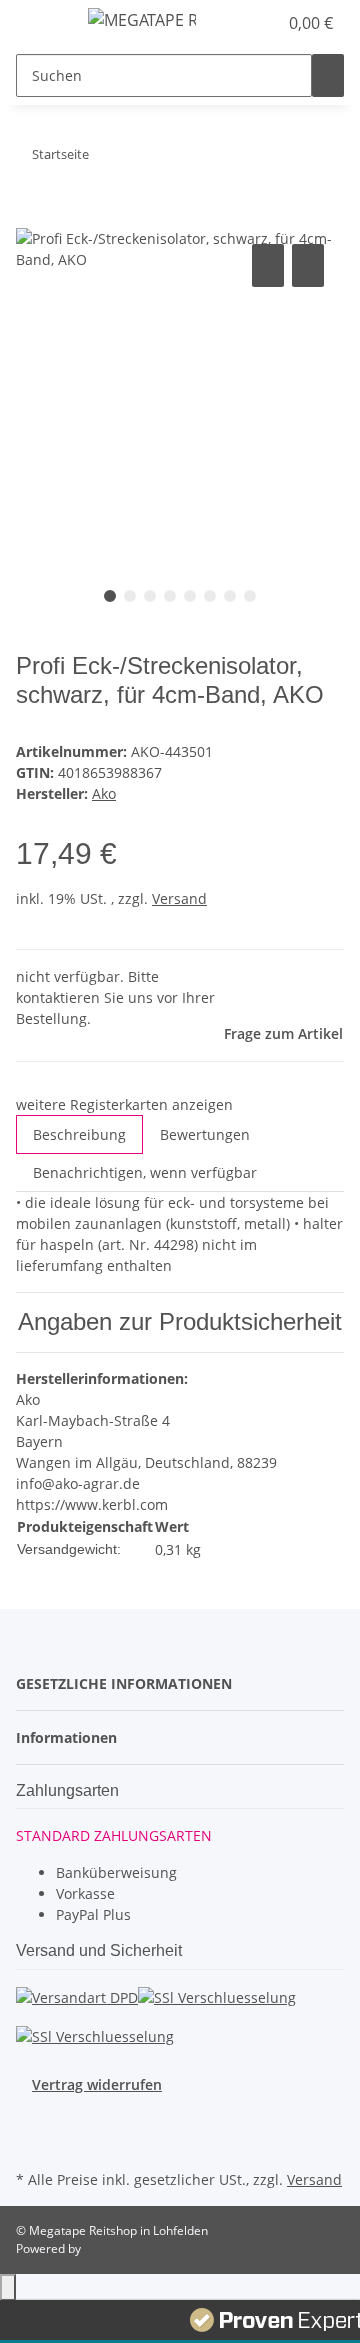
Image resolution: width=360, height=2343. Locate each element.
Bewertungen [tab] (205, 1134)
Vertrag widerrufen (97, 2084)
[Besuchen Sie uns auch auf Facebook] (32, 2118)
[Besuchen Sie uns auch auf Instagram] (32, 2142)
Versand (179, 898)
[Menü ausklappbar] (41, 23)
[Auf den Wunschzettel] (308, 265)
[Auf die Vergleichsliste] (268, 265)
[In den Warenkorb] (32, 217)
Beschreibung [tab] (79, 1134)
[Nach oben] (8, 2287)
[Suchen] (328, 75)
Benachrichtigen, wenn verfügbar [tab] (145, 1172)
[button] (240, 23)
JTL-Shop (108, 2248)
